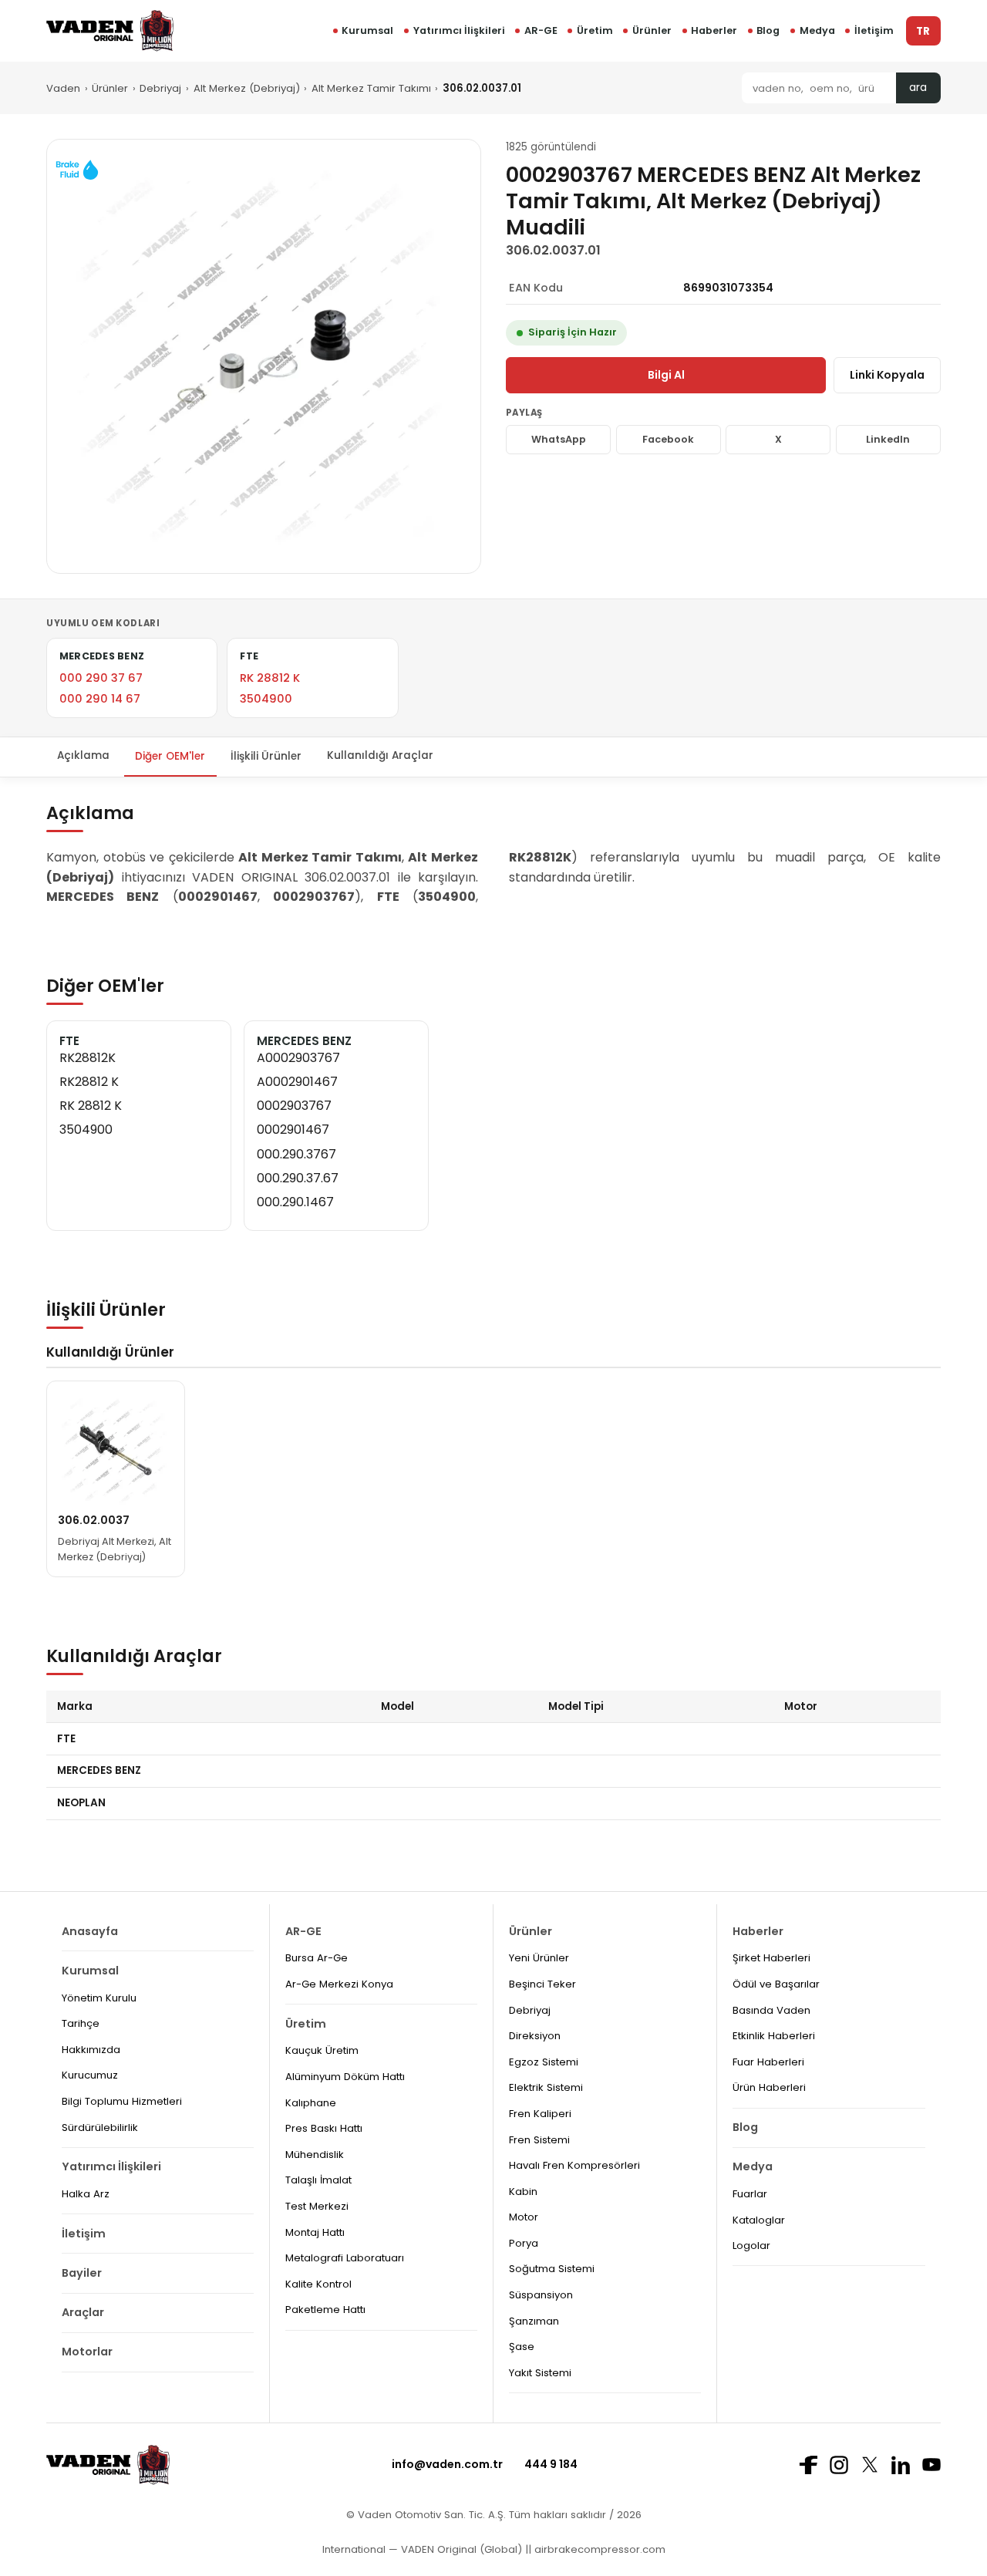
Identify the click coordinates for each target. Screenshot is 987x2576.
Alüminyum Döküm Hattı (345, 2077)
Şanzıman (534, 2321)
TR (923, 31)
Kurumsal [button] (367, 30)
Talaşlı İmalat (318, 2180)
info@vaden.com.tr (447, 2464)
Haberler (714, 30)
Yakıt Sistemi (540, 2373)
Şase (522, 2347)
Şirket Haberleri (771, 1958)
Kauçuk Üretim (322, 2050)
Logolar (751, 2246)
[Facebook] (808, 2465)
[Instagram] (839, 2465)
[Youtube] (931, 2465)
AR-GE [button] (541, 30)
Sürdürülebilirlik (100, 2128)
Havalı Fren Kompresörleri (574, 2165)
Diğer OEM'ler (170, 756)
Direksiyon (535, 2036)
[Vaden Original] (110, 30)
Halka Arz (86, 2194)
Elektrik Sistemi (546, 2087)
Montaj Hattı (315, 2232)
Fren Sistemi (539, 2140)
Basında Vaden (771, 2010)
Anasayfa (90, 1931)
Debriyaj (160, 88)
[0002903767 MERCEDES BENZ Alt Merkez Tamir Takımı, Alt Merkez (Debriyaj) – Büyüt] (264, 356)
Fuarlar (750, 2194)
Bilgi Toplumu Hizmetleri (122, 2101)
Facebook (668, 439)
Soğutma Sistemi (552, 2269)
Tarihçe (81, 2023)
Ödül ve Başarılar (776, 1984)
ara (918, 88)
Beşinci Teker (542, 1984)
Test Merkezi (317, 2206)
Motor (524, 2217)
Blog (768, 30)
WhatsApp (559, 439)
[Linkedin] (901, 2465)
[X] (870, 2465)
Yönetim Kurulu (99, 1998)
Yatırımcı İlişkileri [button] (459, 30)
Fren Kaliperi (540, 2114)
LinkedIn (888, 439)
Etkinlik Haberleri (774, 2036)
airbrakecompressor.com (598, 2549)
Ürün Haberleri (769, 2087)
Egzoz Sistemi (544, 2062)
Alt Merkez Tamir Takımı (371, 88)
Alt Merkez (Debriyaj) (247, 88)
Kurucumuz (90, 2075)
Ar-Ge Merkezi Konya (339, 1984)
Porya (524, 2243)
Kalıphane (311, 2103)
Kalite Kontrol (318, 2284)
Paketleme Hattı (325, 2310)
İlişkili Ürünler (266, 756)
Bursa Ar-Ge (317, 1958)
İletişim (874, 30)
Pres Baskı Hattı (324, 2128)
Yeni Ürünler (539, 1958)
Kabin (523, 2192)
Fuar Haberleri (768, 2062)
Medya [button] (817, 30)
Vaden (63, 88)
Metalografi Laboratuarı (345, 2258)
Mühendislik (315, 2155)
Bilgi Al (666, 375)
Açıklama (83, 756)
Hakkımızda (91, 2050)
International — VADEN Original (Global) (422, 2549)
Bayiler (82, 2273)
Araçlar (83, 2312)
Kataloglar (759, 2220)
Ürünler (652, 30)
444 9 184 (551, 2464)
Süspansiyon (541, 2295)
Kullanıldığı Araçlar (380, 756)
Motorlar (87, 2352)
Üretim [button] (595, 30)
